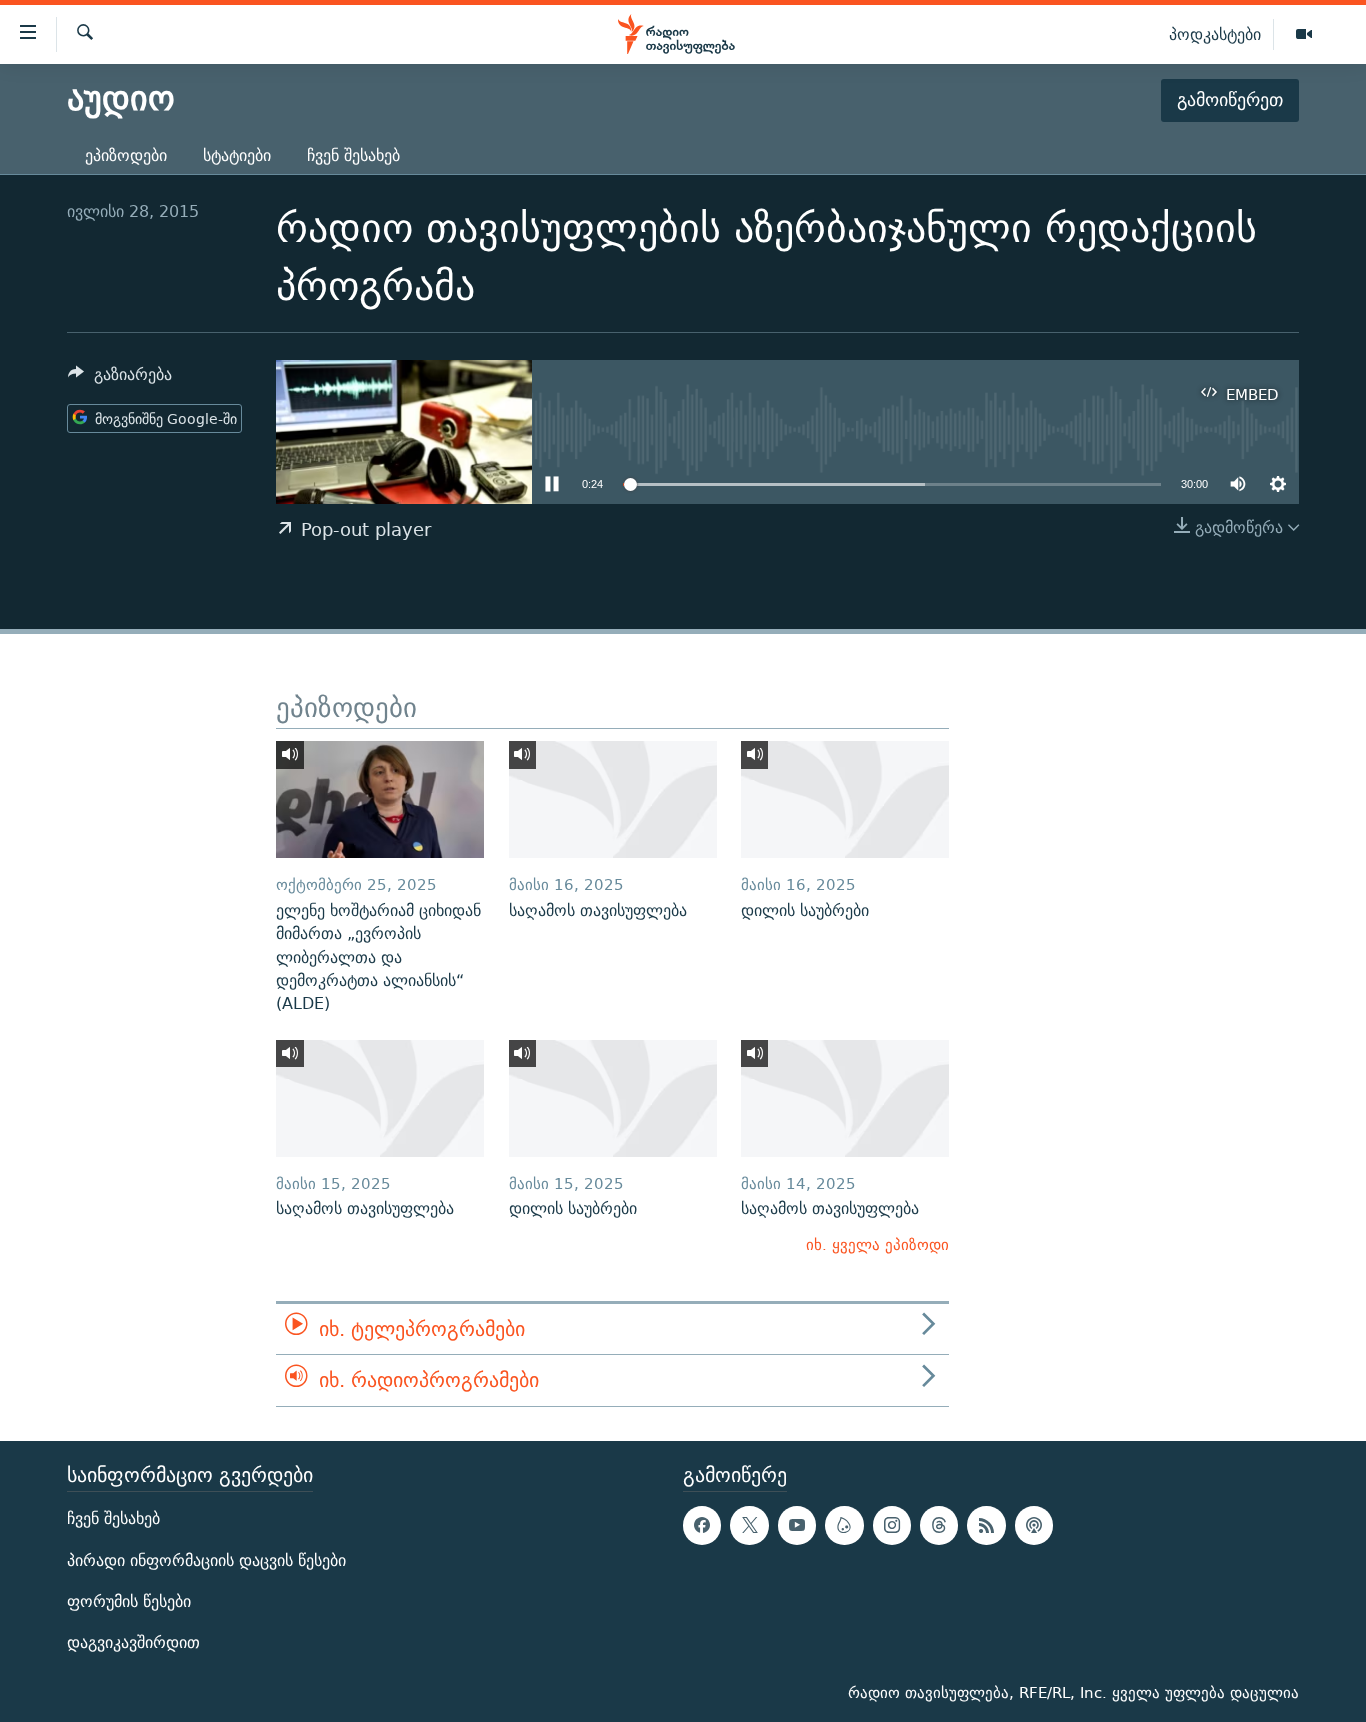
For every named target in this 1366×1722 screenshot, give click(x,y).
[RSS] (986, 1525)
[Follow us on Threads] (939, 1525)
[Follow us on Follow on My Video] (844, 1525)
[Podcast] (1034, 1525)
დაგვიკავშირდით (133, 1642)
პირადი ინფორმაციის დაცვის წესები (206, 1559)
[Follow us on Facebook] (702, 1525)
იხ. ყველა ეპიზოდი (877, 1244)
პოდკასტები (1215, 34)
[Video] (1304, 35)
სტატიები (237, 155)
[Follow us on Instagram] (892, 1525)
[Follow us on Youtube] (797, 1525)
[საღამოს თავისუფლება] (613, 799)
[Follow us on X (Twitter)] (749, 1525)
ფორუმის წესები (129, 1601)
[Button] (120, 379)
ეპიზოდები (126, 155)
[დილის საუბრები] (845, 799)
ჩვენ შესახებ (353, 155)
